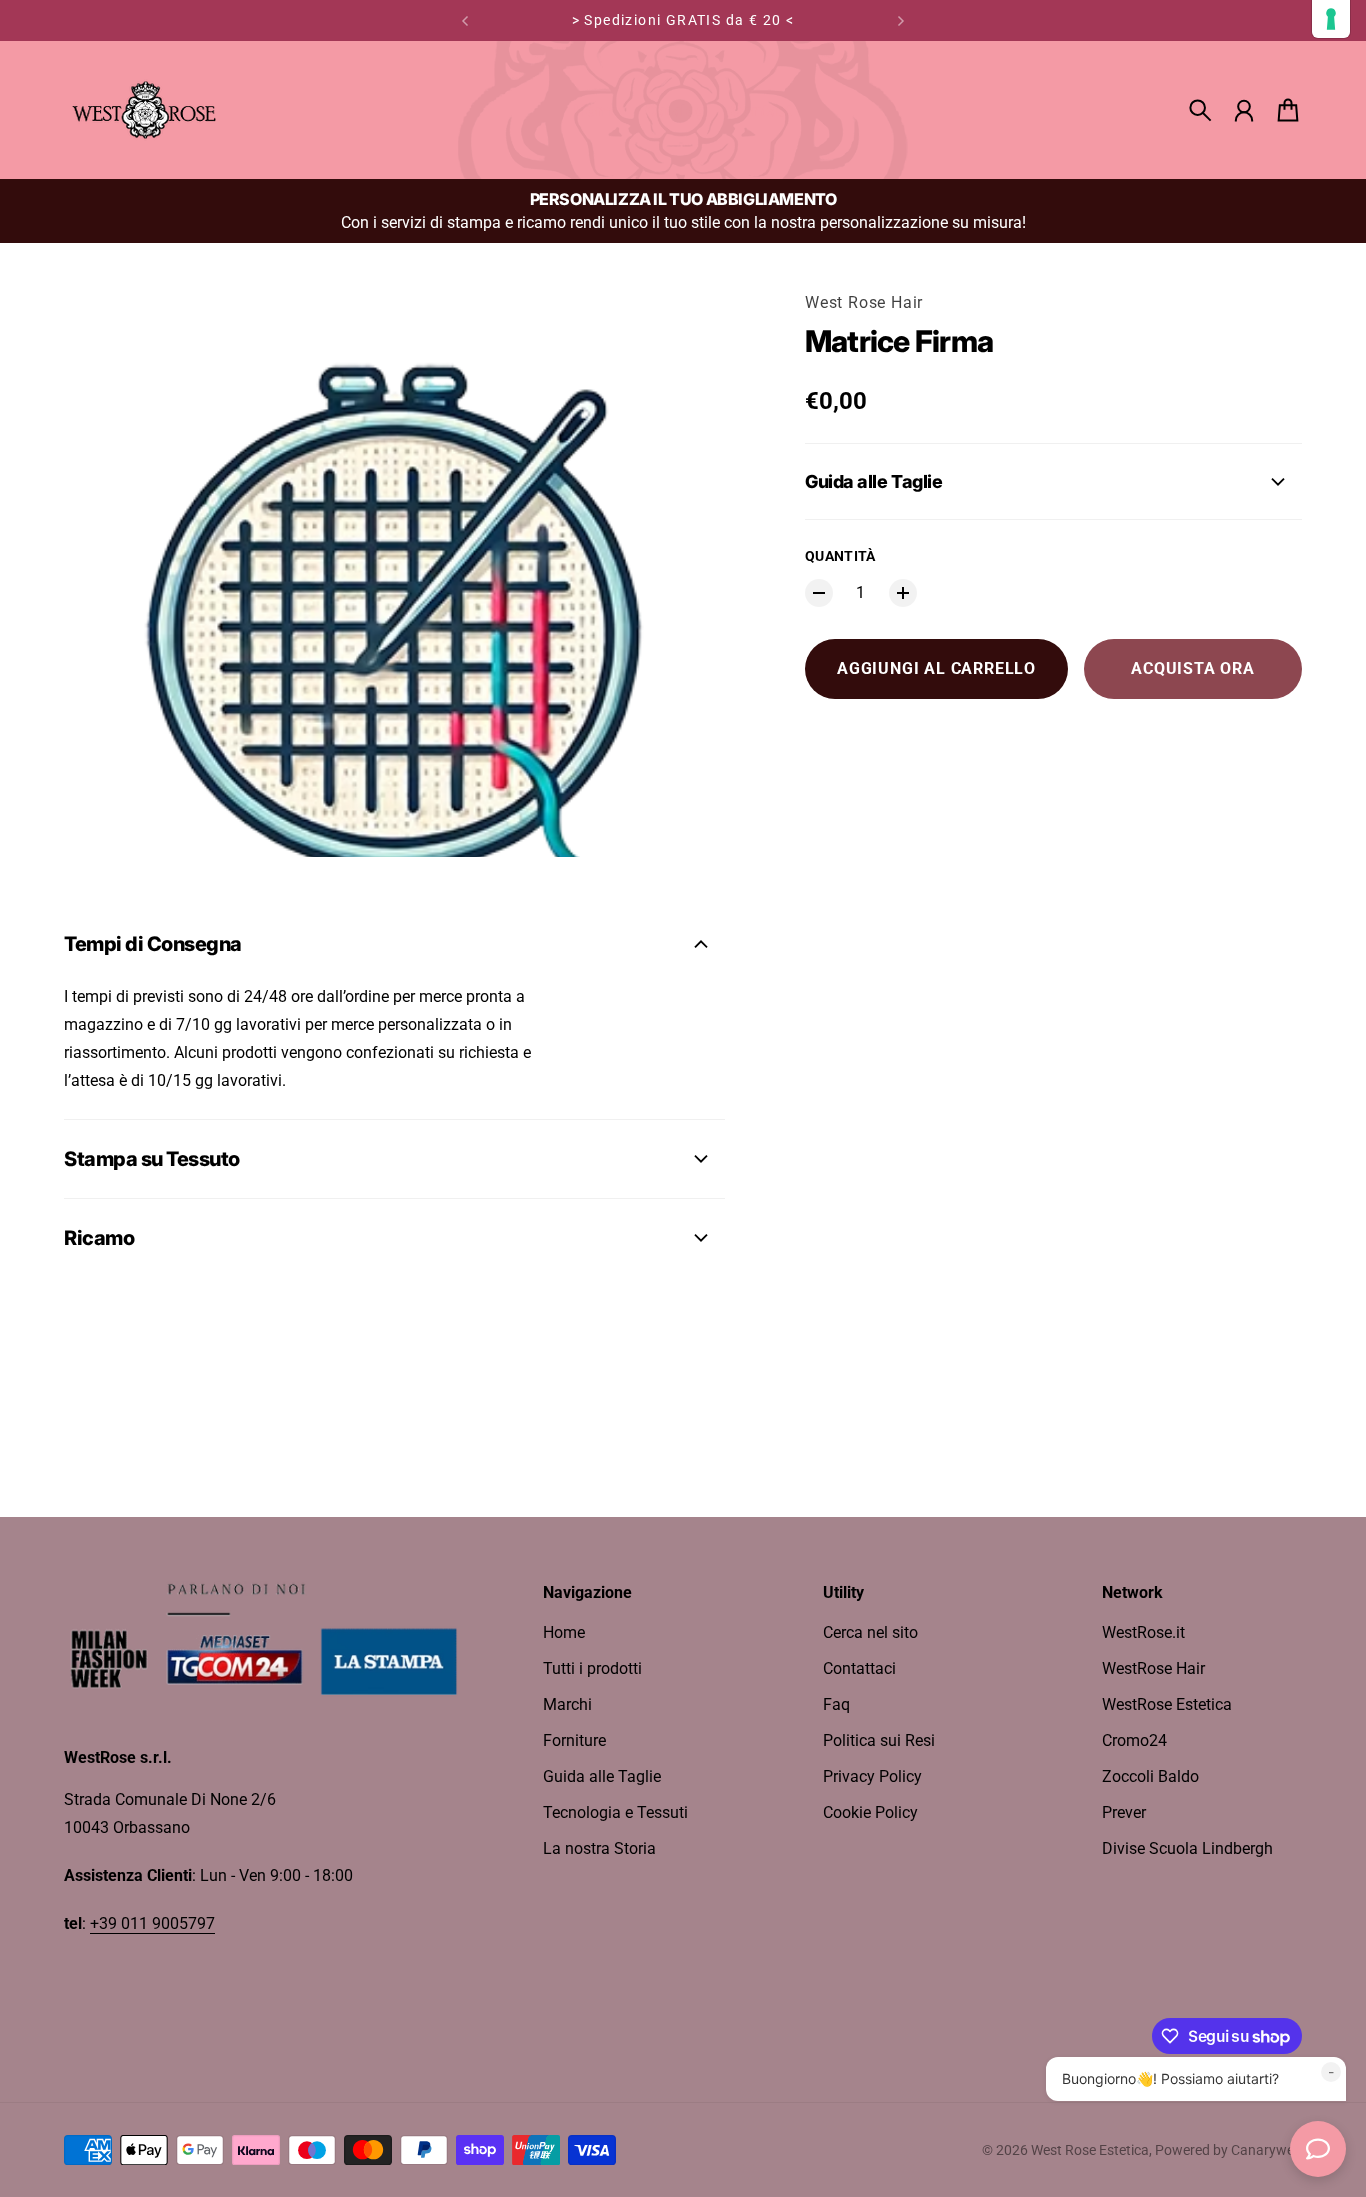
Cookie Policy (870, 1812)
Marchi (567, 1704)
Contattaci (859, 1668)
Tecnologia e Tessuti (615, 1812)
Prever (1124, 1812)
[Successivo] (901, 20)
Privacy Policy (872, 1776)
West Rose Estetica (1090, 2150)
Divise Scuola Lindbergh (1187, 1848)
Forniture (574, 1740)
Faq (836, 1704)
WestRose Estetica (1167, 1704)
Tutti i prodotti (592, 1668)
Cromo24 (1134, 1740)
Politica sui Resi (879, 1740)
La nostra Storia (599, 1848)
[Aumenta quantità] (903, 593)
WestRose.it (1143, 1632)
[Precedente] (465, 20)
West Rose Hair (864, 302)
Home (564, 1632)
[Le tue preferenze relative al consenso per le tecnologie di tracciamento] (1331, 19)
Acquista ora (1193, 668)
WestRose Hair (1153, 1668)
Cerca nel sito (870, 1632)
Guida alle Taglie (602, 1776)
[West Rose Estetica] (144, 110)
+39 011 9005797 (152, 1923)
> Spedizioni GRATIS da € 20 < (683, 20)
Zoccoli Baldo (1150, 1776)
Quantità (840, 556)
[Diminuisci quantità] (819, 593)
